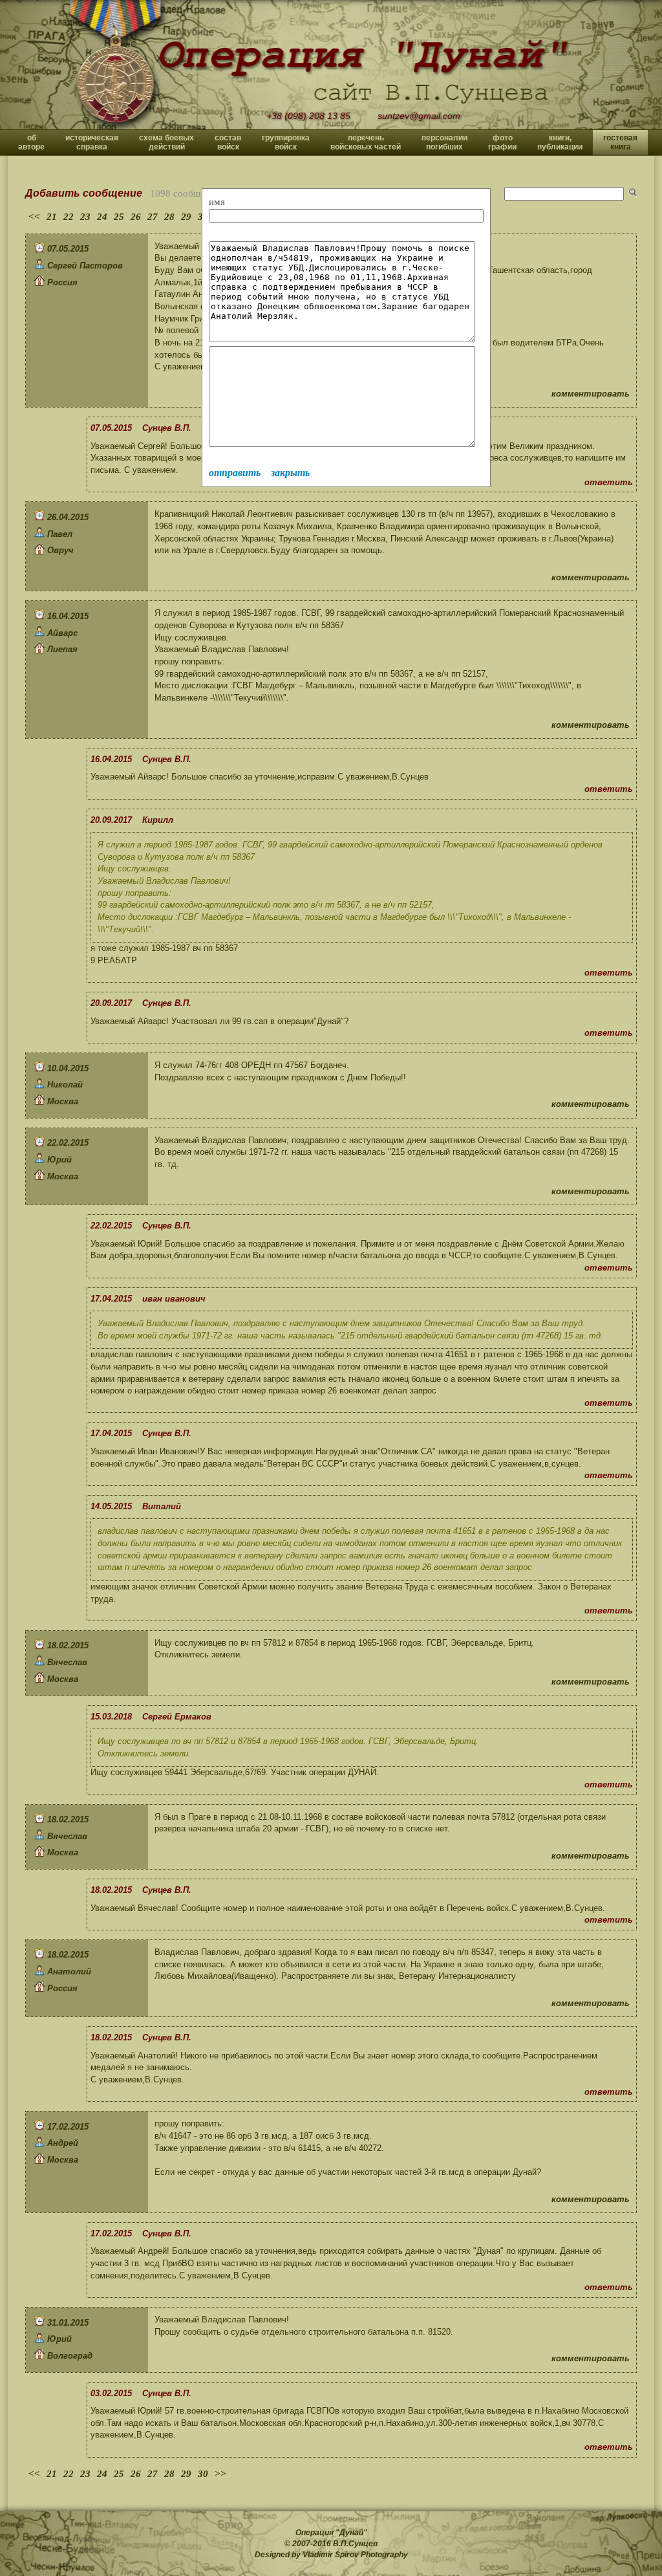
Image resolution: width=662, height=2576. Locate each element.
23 (85, 217)
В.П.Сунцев (355, 2544)
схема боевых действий (166, 142)
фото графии (502, 142)
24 (102, 217)
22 (69, 217)
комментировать (591, 394)
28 (169, 217)
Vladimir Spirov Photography (355, 2555)
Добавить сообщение (84, 193)
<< (34, 217)
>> (220, 2474)
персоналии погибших (444, 142)
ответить (609, 482)
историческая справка (92, 142)
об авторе (31, 142)
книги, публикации (560, 142)
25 (119, 217)
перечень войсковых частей (366, 142)
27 (153, 217)
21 (52, 217)
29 (186, 217)
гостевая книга (620, 142)
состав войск (228, 142)
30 (203, 2474)
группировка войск (286, 142)
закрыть (290, 473)
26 (136, 217)
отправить (235, 473)
